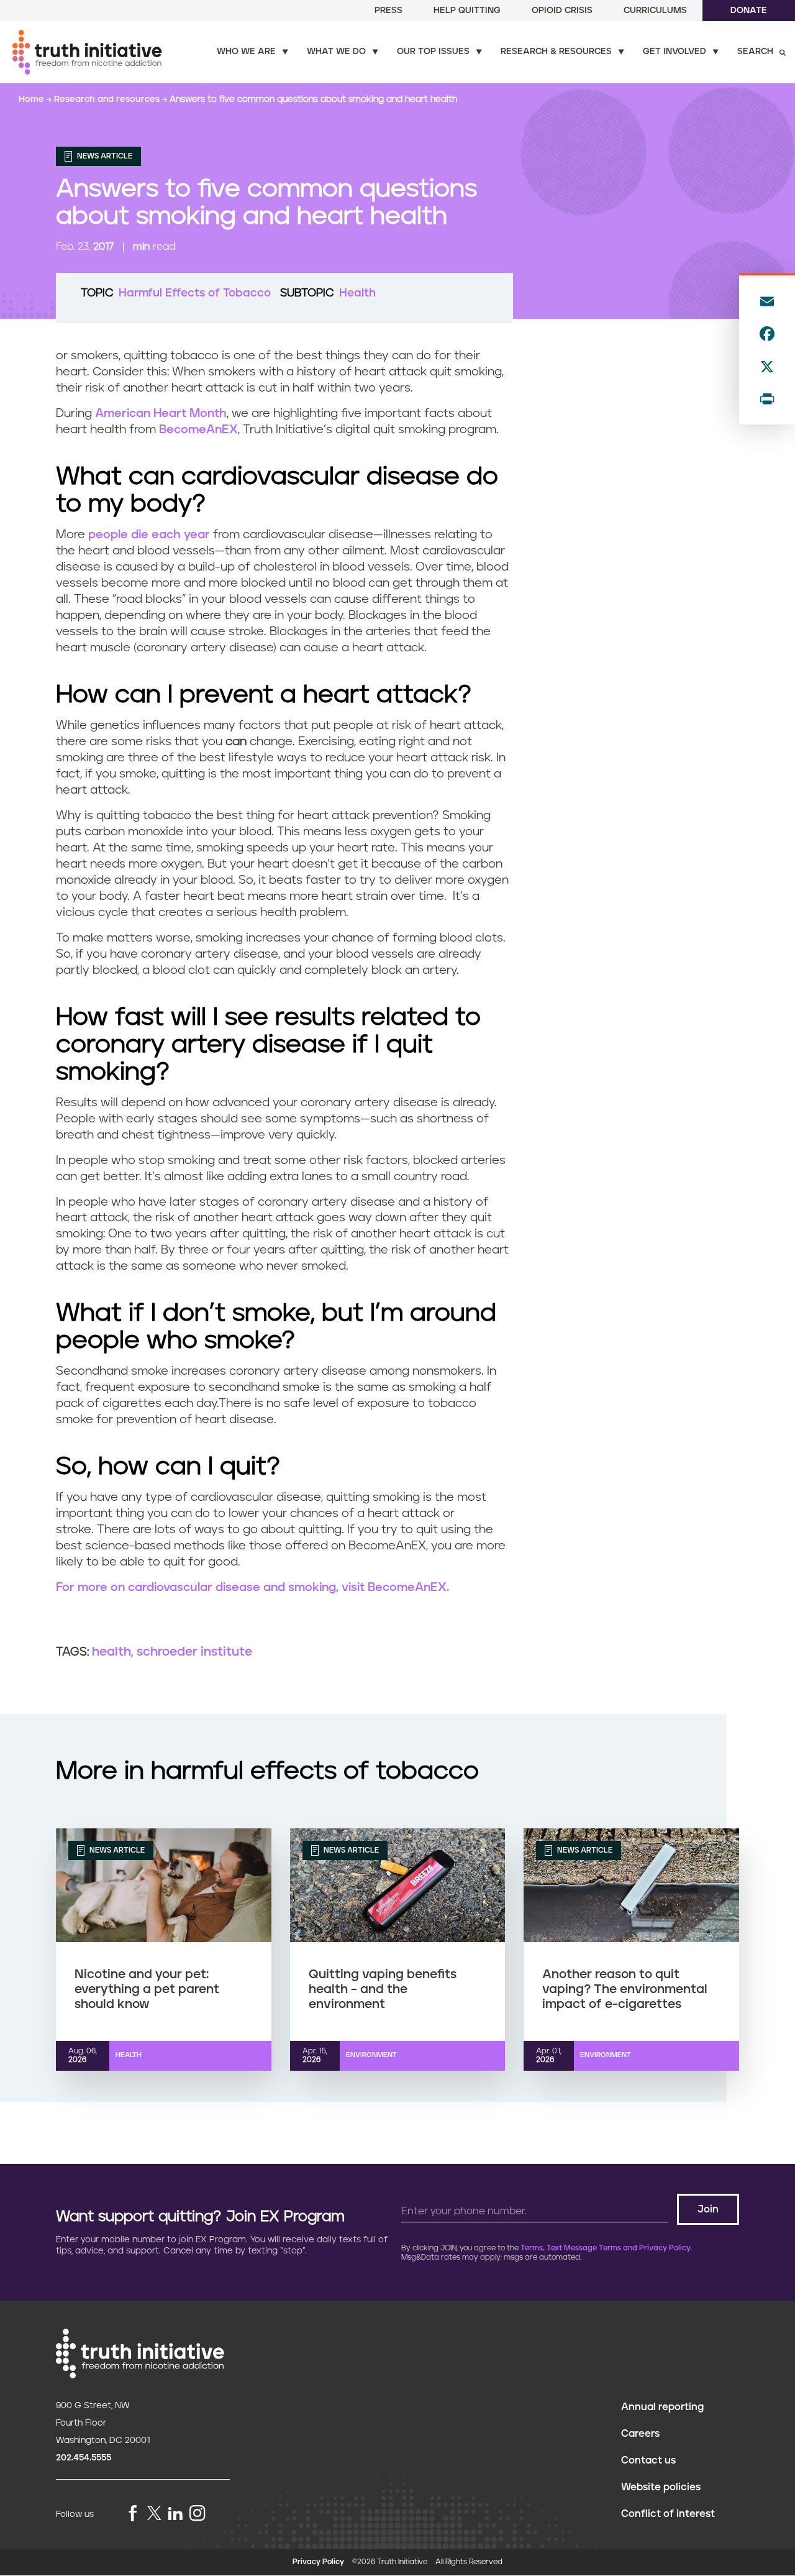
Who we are (246, 52)
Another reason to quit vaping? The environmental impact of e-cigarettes (625, 1989)
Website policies (661, 2487)
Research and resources (108, 99)
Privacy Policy (318, 2562)
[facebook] (133, 2514)
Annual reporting (662, 2407)
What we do (336, 52)
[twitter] (154, 2513)
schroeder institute (194, 1652)
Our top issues (433, 52)
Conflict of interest (668, 2514)
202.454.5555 (84, 2458)
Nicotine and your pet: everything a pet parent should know (147, 1989)
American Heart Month (161, 414)
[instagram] (198, 2514)
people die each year (149, 535)
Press (388, 11)
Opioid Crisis (562, 11)
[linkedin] (175, 2514)
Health (357, 293)
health (111, 1652)
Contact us (648, 2460)
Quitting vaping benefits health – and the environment (383, 1989)
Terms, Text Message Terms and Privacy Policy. (606, 2248)
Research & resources (556, 52)
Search (755, 52)
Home (33, 99)
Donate (749, 11)
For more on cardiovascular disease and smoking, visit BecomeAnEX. (252, 1588)
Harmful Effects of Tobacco (195, 293)
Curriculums (655, 11)
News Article (104, 156)
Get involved (675, 52)
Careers (640, 2434)
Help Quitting (467, 11)
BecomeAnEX (198, 430)
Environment (371, 2055)
